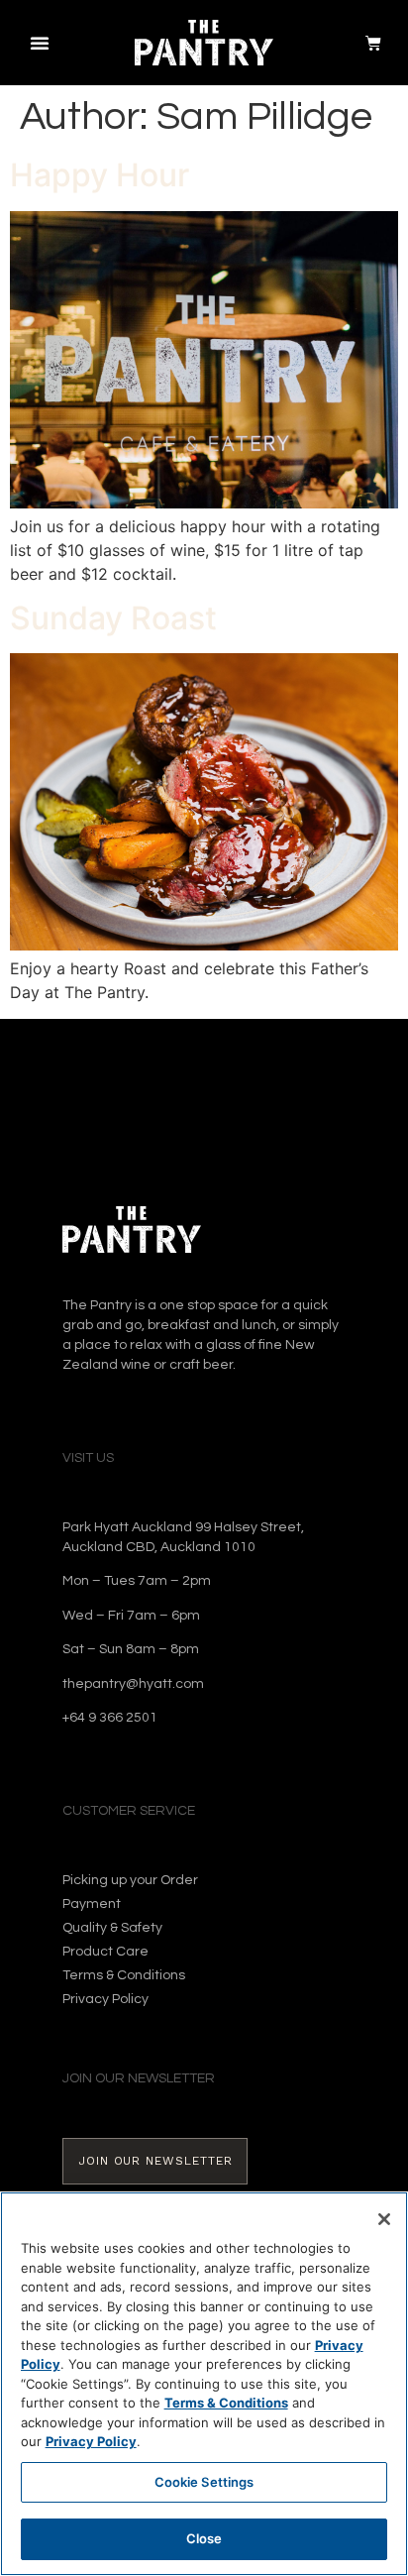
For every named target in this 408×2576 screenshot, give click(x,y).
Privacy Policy (91, 2441)
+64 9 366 (94, 1718)
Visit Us (88, 1458)
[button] (40, 43)
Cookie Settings (204, 2482)
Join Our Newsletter (139, 2078)
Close (204, 2538)
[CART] (364, 43)
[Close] (384, 2219)
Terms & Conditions (226, 2403)
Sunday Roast (113, 618)
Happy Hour (100, 175)
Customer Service (129, 1811)
